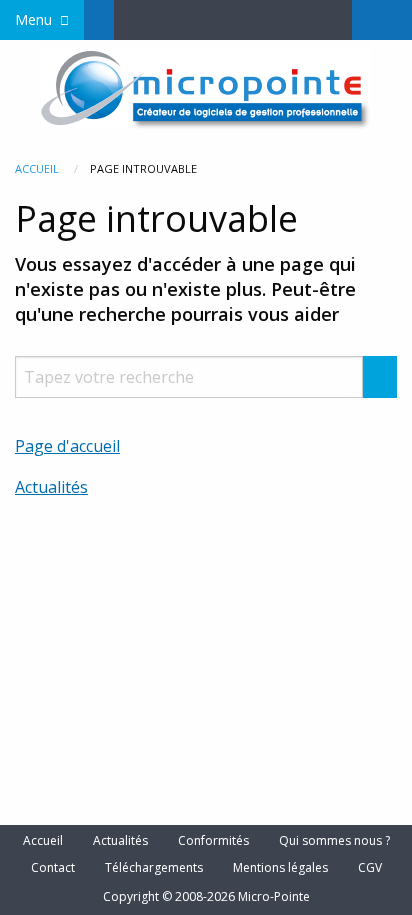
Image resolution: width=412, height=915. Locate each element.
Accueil (37, 168)
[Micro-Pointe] (206, 88)
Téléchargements (154, 868)
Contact (53, 868)
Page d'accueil (67, 446)
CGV (370, 868)
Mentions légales (280, 868)
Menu (33, 19)
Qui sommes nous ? (334, 841)
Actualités (51, 487)
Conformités (213, 841)
